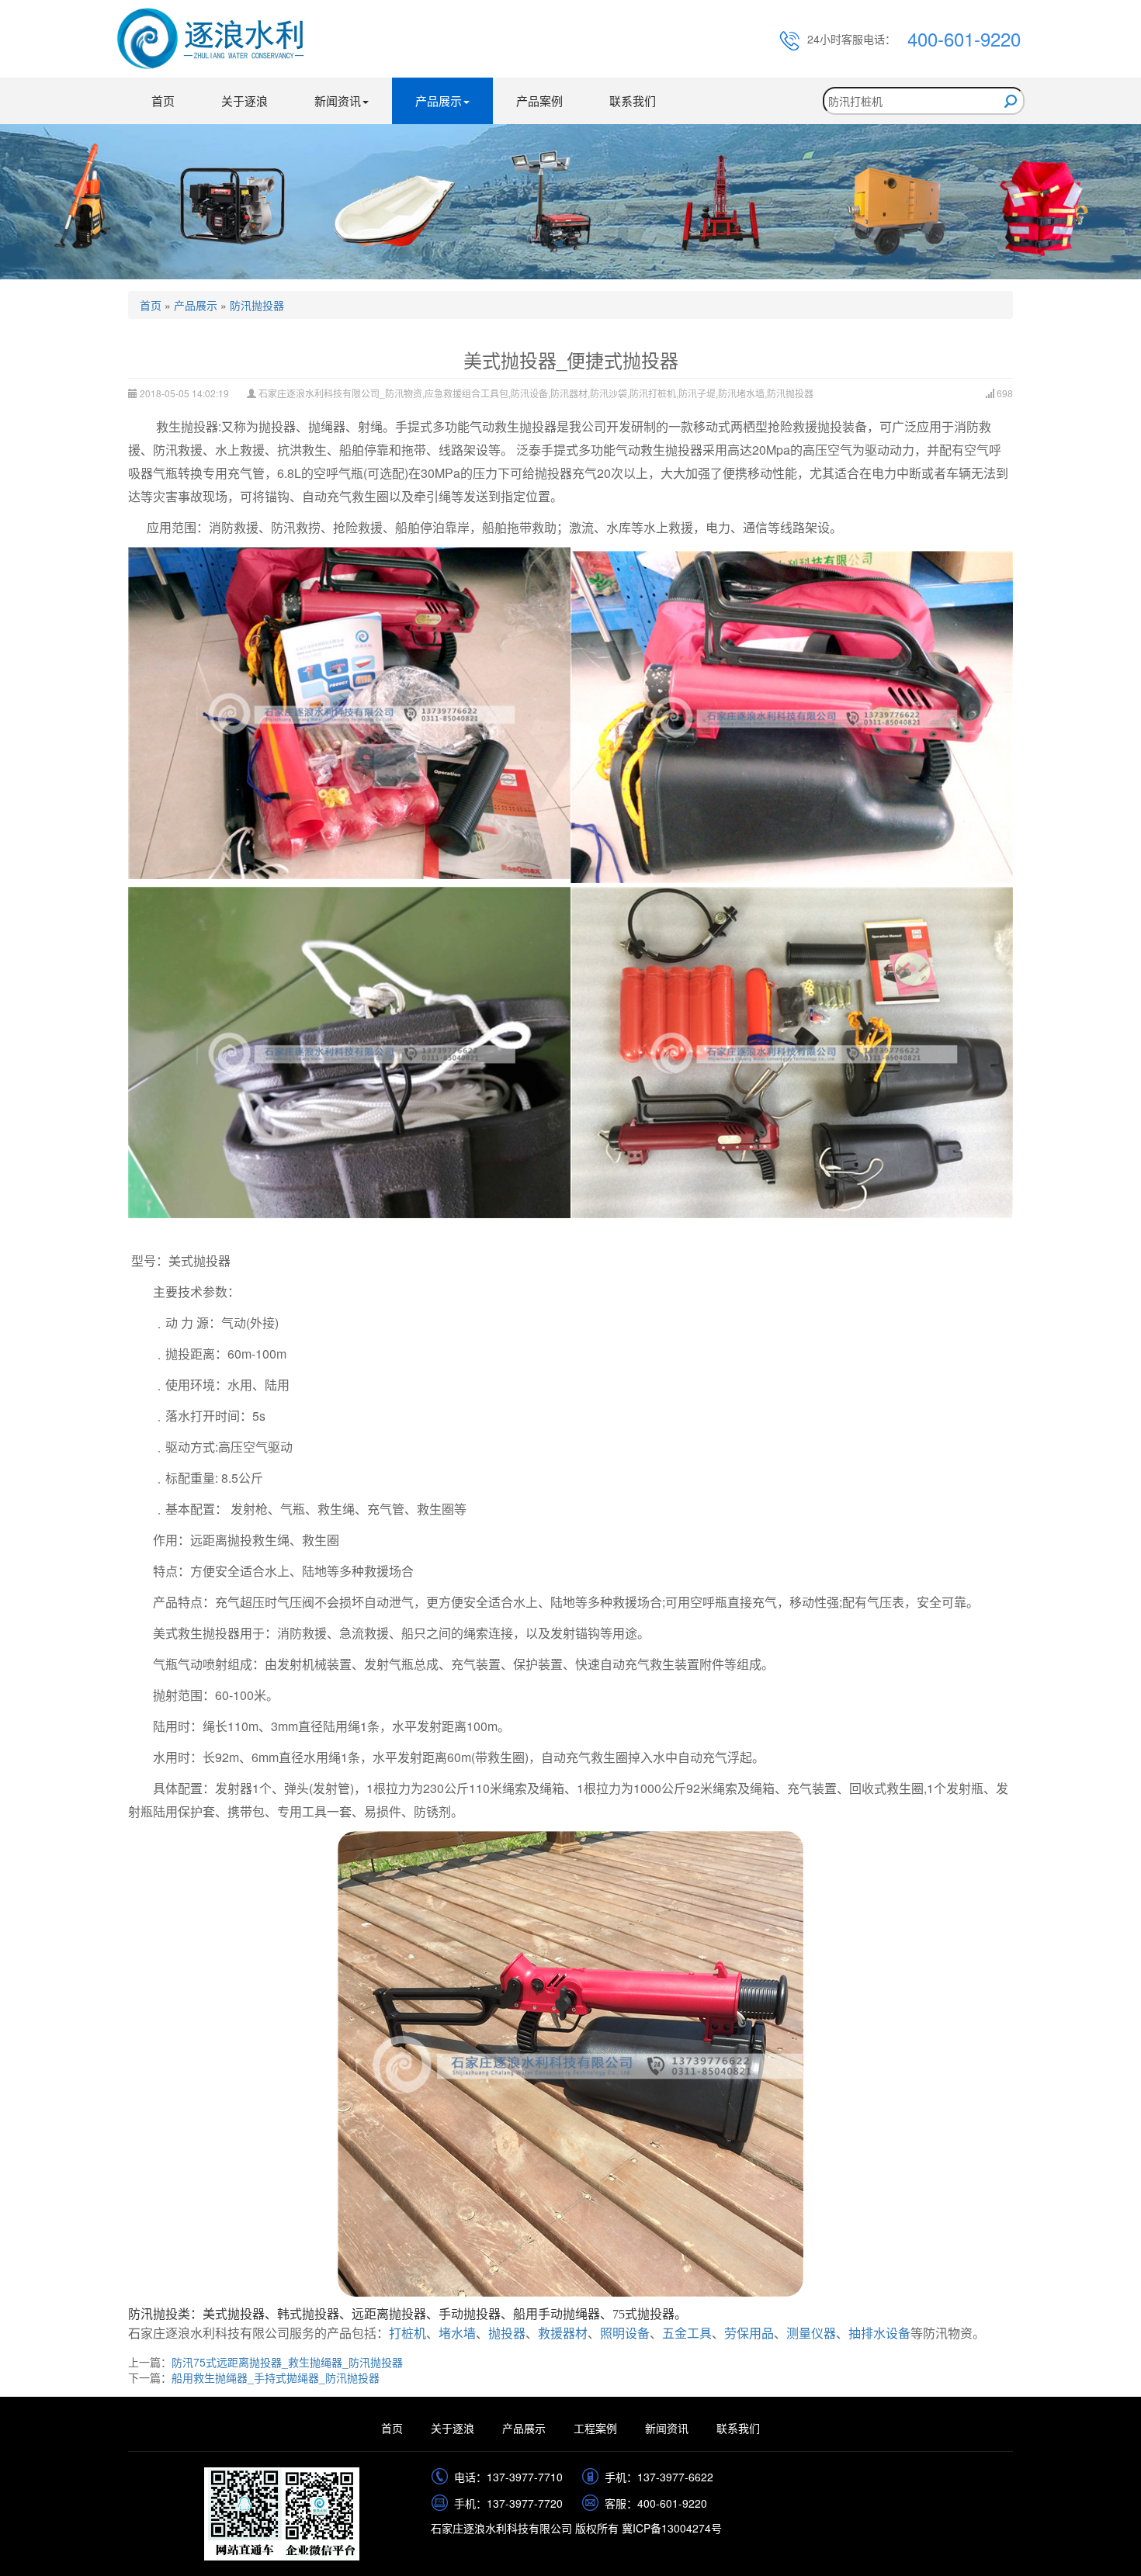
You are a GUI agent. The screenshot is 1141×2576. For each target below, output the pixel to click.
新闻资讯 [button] (338, 100)
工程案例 (595, 2428)
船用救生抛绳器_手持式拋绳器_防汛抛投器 (276, 2377)
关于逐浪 (244, 100)
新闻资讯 (667, 2428)
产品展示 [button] (439, 100)
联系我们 (633, 100)
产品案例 (539, 100)
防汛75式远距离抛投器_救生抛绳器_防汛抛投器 (287, 2362)
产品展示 (196, 305)
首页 (163, 100)
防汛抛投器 (257, 305)
